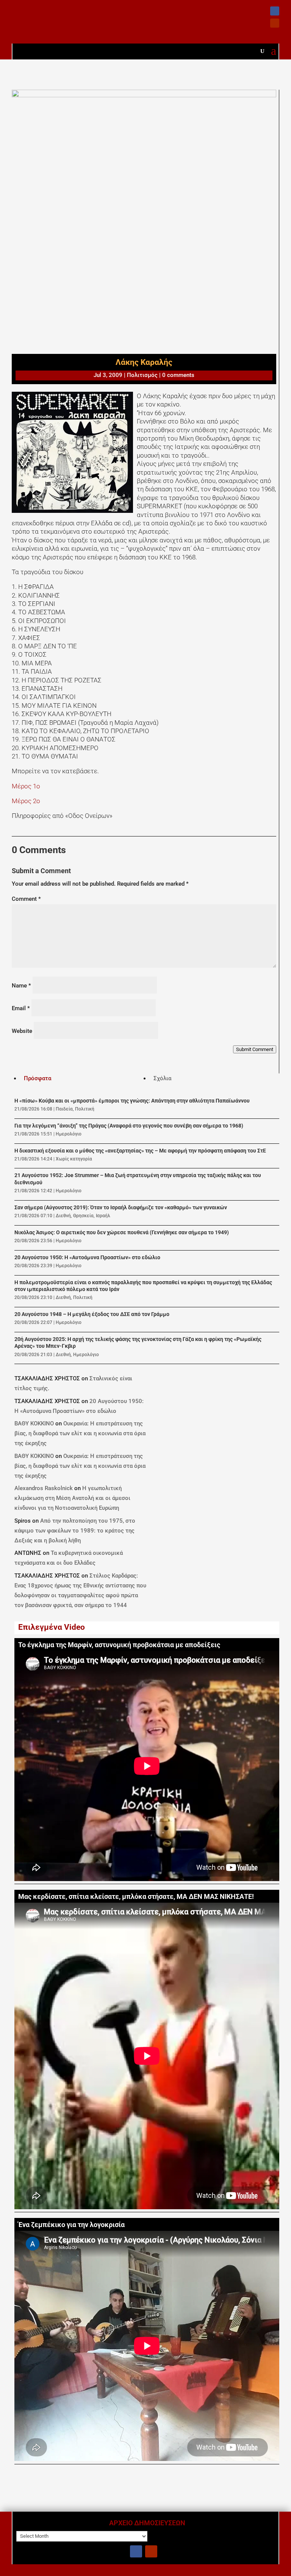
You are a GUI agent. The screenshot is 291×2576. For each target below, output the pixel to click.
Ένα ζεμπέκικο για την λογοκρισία (71, 2225)
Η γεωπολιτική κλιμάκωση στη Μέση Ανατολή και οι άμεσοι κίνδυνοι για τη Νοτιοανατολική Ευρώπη (72, 1498)
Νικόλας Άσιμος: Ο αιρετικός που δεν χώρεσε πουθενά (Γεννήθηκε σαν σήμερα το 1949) (122, 1233)
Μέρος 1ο (26, 786)
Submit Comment (255, 1049)
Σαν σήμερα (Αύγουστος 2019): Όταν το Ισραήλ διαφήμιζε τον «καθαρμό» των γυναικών (121, 1208)
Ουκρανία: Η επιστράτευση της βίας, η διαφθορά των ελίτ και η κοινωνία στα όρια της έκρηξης (80, 1433)
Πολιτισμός (142, 375)
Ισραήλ (103, 1216)
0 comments (178, 375)
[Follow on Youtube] (275, 23)
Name (21, 986)
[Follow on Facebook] (275, 11)
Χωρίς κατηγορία (74, 1159)
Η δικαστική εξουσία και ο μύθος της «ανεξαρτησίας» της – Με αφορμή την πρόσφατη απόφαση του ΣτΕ (140, 1151)
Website (22, 1031)
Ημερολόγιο (69, 1134)
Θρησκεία (83, 1216)
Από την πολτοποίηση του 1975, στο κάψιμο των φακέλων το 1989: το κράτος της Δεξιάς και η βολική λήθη (75, 1531)
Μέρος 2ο (26, 801)
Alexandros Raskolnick (44, 1488)
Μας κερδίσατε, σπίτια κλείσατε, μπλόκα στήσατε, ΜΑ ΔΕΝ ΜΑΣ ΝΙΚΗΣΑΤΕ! (136, 1897)
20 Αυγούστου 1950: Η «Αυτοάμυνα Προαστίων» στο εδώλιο (87, 1258)
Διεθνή (63, 1216)
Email (21, 1008)
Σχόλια (162, 1078)
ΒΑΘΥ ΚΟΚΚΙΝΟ (34, 1423)
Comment (26, 899)
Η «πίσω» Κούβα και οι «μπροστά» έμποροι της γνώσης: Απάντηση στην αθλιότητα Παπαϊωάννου (132, 1101)
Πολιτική (85, 1109)
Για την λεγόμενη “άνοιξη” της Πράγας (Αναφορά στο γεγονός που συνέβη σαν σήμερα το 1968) (129, 1126)
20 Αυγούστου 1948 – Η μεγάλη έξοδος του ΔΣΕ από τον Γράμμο (92, 1314)
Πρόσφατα (38, 1078)
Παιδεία (64, 1109)
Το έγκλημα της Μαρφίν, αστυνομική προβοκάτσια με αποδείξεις (119, 1645)
